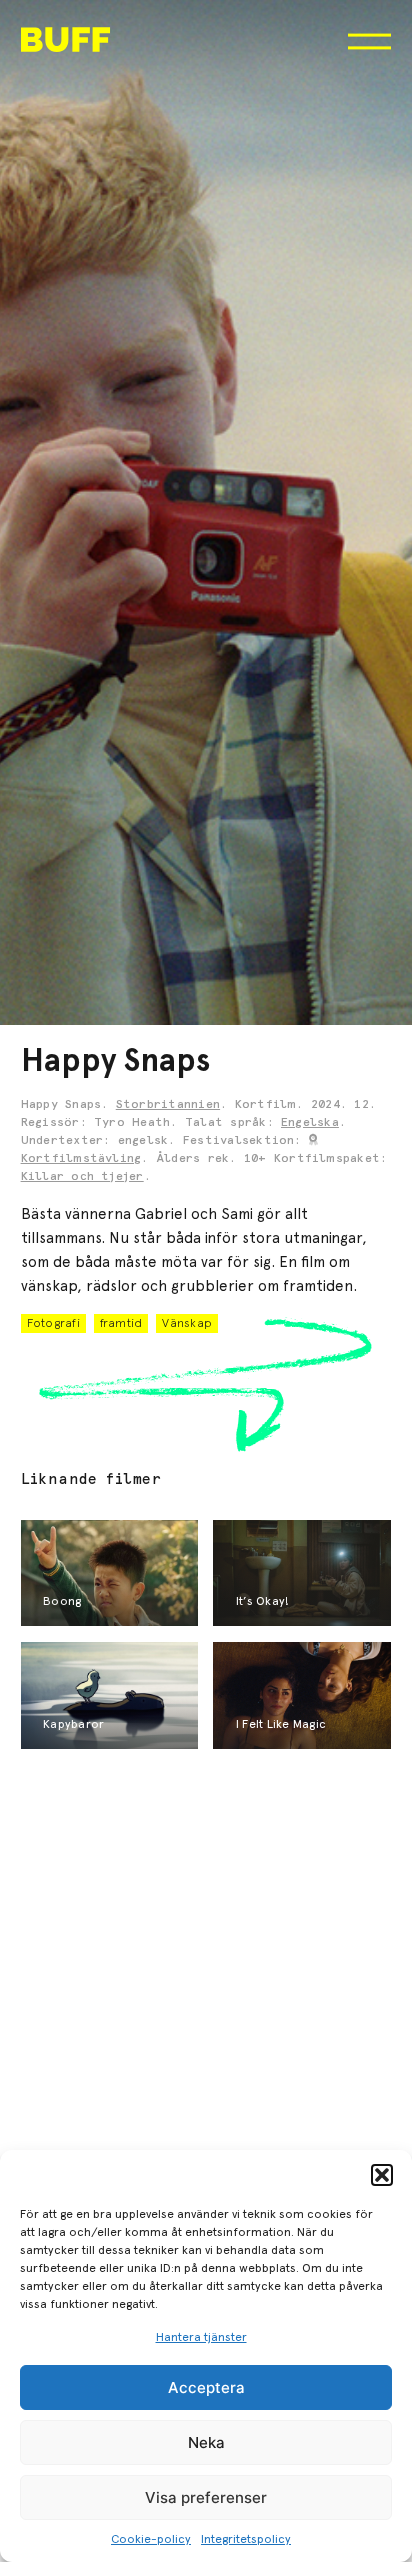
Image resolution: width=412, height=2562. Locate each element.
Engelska (310, 1123)
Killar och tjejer (82, 1177)
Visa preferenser (206, 2497)
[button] (382, 2175)
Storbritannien (168, 1105)
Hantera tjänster (201, 2337)
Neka (206, 2442)
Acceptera (206, 2387)
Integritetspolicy (246, 2539)
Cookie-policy (151, 2539)
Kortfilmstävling (81, 1159)
